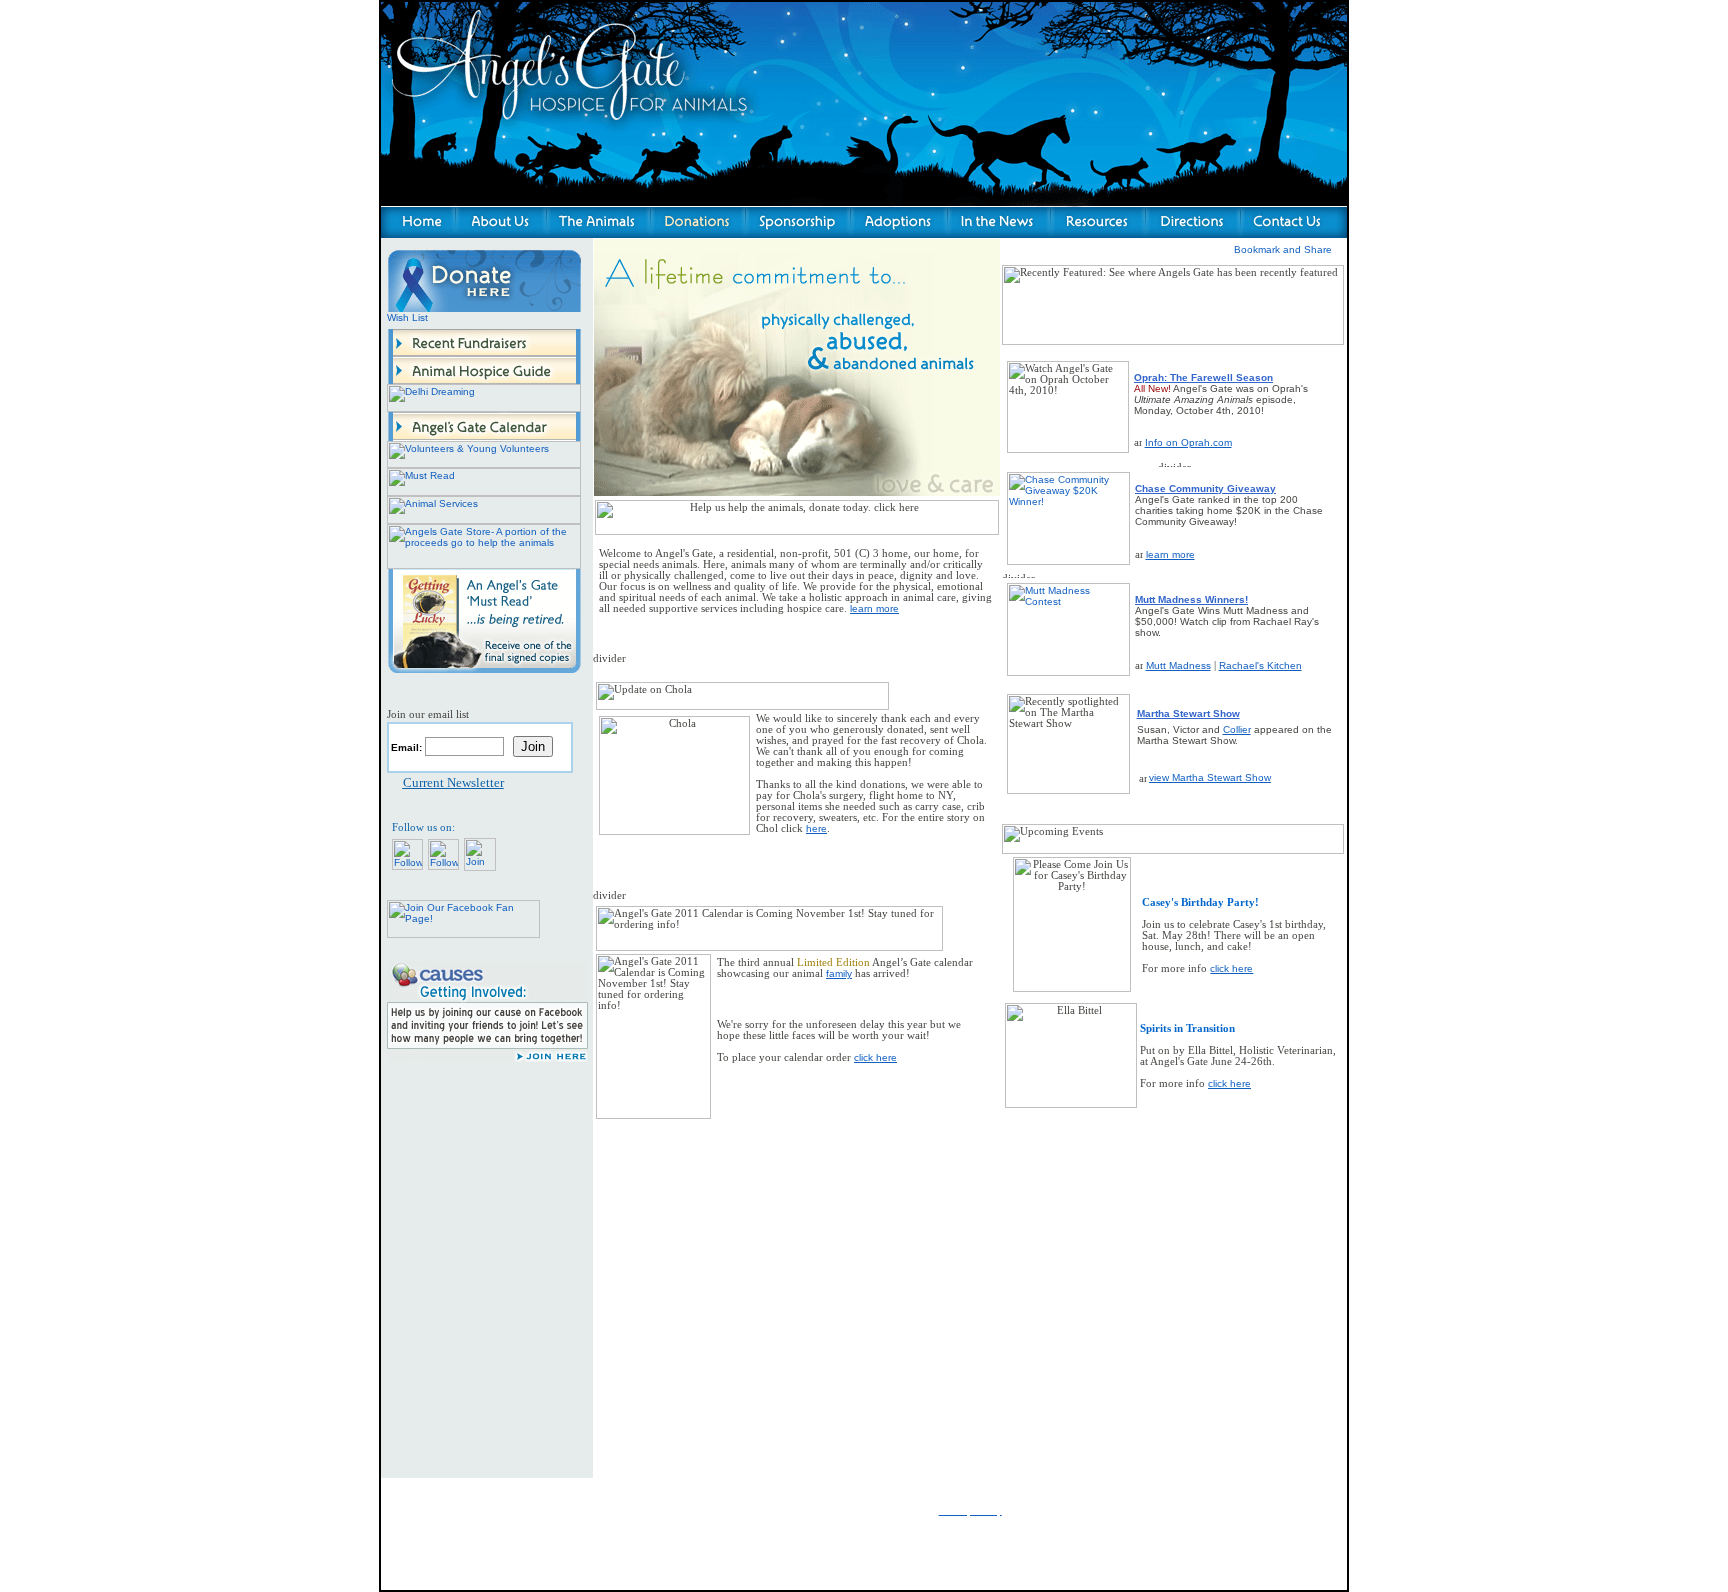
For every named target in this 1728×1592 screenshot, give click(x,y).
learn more (1170, 554)
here (816, 828)
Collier (1237, 729)
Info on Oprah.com (1188, 442)
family (839, 973)
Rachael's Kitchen (1260, 665)
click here (875, 1057)
